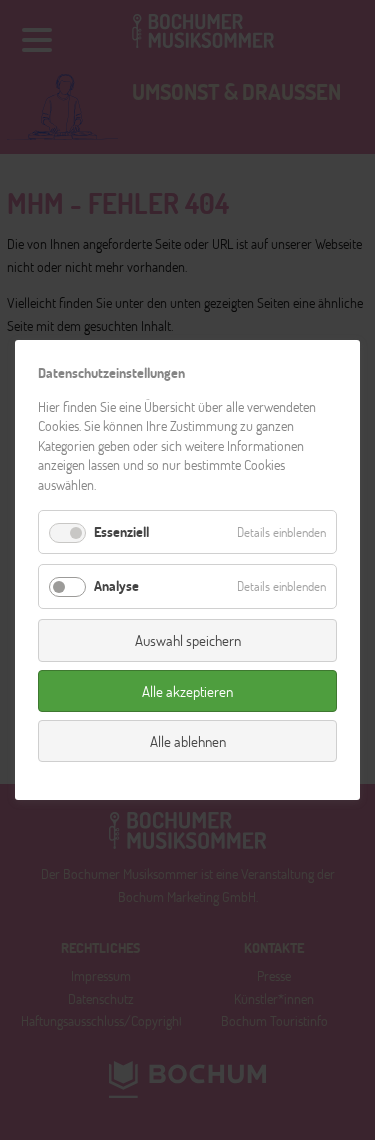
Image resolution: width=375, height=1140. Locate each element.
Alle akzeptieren (187, 690)
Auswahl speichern (188, 640)
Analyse (116, 585)
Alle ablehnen (188, 741)
